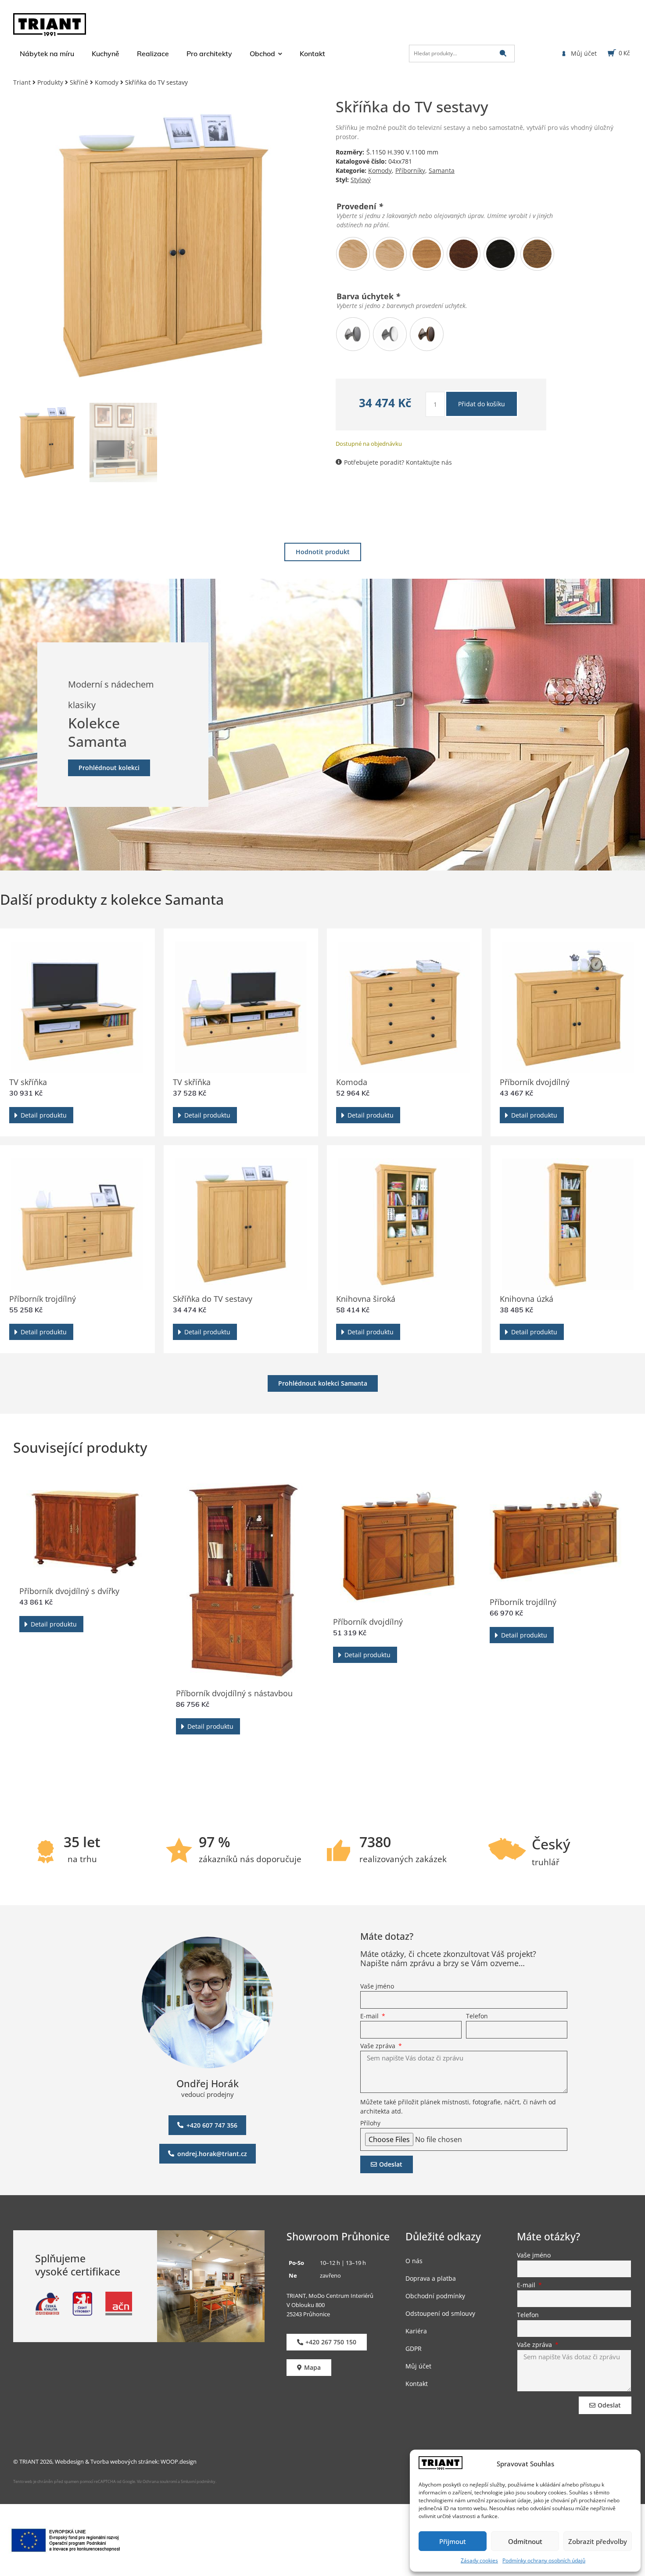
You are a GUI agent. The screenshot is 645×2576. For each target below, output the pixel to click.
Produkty (50, 82)
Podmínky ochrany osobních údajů (544, 2560)
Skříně (79, 82)
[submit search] (503, 53)
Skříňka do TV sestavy (213, 1299)
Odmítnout (525, 2541)
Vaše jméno (377, 1987)
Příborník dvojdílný (535, 1082)
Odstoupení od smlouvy (440, 2313)
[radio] (353, 254)
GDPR (414, 2348)
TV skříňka (28, 1082)
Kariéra (416, 2331)
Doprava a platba (431, 2278)
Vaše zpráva (379, 2046)
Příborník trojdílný (43, 1299)
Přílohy (370, 2124)
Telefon (477, 2017)
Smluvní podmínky (198, 2481)
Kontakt (417, 2383)
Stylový (361, 180)
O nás (414, 2260)
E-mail (370, 2017)
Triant (22, 82)
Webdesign (69, 2461)
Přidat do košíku (482, 404)
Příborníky (410, 170)
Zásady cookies (479, 2560)
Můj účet (418, 2366)
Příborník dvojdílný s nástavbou (234, 1693)
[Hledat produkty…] (462, 54)
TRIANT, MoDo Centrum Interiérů (330, 2295)
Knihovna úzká (527, 1299)
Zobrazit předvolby (598, 2541)
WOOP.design (179, 2461)
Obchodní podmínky (435, 2295)
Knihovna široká (366, 1299)
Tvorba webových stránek (124, 2461)
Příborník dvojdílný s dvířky (69, 1591)
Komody (107, 82)
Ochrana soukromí (159, 2481)
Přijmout (453, 2541)
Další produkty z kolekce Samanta (112, 899)
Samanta (442, 170)
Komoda (352, 1082)
